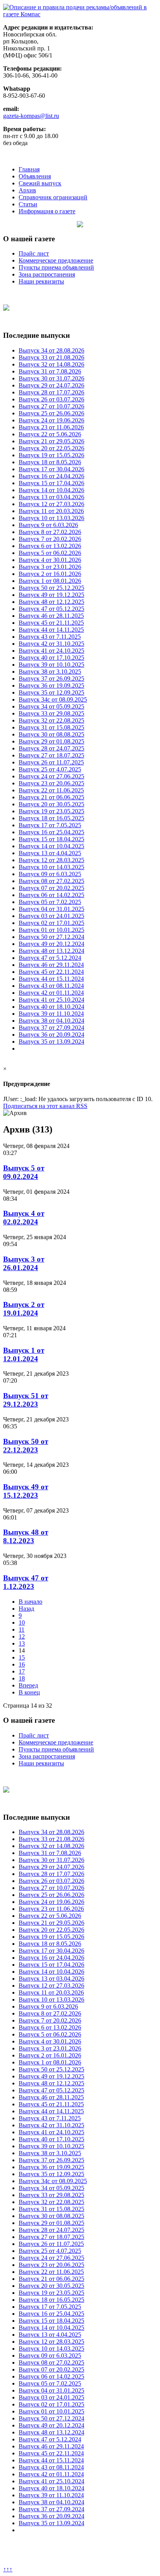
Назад (26, 1609)
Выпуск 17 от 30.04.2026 (51, 469)
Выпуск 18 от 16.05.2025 (51, 818)
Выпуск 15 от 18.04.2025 (51, 839)
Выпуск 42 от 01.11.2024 (51, 993)
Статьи (28, 204)
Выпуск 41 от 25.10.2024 (51, 1000)
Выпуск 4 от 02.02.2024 (24, 1218)
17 (22, 1671)
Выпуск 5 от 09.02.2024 (24, 1172)
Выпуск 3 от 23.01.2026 (50, 567)
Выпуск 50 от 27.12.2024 (51, 937)
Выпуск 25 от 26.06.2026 (51, 413)
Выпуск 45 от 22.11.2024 (51, 972)
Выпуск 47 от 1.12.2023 (26, 1582)
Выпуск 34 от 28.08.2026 (51, 350)
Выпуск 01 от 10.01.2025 (51, 930)
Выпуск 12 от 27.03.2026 (51, 504)
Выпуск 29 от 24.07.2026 (51, 385)
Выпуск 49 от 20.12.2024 (51, 944)
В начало (30, 1602)
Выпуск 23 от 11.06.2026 (51, 427)
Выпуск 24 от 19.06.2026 (51, 420)
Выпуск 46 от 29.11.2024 (51, 965)
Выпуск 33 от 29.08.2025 (51, 713)
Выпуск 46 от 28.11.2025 (51, 616)
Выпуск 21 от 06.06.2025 (51, 797)
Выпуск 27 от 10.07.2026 (51, 406)
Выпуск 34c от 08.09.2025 (53, 699)
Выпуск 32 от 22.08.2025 (51, 720)
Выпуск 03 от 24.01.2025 (51, 916)
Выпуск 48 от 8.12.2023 (26, 1536)
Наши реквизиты (41, 281)
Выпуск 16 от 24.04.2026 (51, 476)
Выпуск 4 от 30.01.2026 (50, 560)
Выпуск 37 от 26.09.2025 (51, 679)
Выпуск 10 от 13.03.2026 (51, 518)
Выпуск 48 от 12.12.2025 (51, 602)
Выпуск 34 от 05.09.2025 (51, 706)
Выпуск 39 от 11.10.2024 (51, 1014)
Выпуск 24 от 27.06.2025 (51, 776)
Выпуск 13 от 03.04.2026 (51, 497)
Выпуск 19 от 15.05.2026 (51, 455)
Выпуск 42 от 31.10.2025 (51, 644)
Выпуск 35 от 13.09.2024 (51, 1042)
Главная (29, 169)
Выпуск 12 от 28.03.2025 (51, 860)
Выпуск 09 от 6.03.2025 (50, 874)
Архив (27, 190)
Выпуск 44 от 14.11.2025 (51, 630)
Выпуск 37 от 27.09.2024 (51, 1028)
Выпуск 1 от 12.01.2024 (24, 1355)
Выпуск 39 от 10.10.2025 (51, 665)
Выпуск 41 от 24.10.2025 (51, 651)
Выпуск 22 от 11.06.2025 (51, 790)
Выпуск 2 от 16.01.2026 (50, 574)
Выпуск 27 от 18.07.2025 (51, 755)
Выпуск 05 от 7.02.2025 (50, 902)
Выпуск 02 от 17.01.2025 (51, 923)
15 (22, 1657)
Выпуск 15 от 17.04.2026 (51, 483)
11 (22, 1629)
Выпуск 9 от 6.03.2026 (48, 525)
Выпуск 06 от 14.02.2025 (51, 895)
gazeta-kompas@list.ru (31, 116)
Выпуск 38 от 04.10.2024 (51, 1021)
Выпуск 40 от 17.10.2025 (51, 658)
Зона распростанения (47, 274)
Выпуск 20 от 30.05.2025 (51, 804)
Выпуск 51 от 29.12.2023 (26, 1400)
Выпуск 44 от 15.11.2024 (51, 979)
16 (22, 1664)
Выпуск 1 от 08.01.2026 (50, 581)
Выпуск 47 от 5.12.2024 (50, 958)
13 (22, 1643)
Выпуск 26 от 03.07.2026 (51, 399)
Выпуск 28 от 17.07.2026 (51, 392)
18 (22, 1678)
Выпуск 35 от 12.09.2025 (51, 692)
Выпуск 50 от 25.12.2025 (51, 588)
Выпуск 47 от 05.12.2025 (51, 609)
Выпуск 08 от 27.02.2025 (51, 881)
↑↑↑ (8, 2569)
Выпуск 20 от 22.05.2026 (51, 448)
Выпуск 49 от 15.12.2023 (26, 1491)
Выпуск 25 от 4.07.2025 (50, 769)
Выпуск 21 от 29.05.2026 (51, 441)
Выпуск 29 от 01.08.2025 (51, 741)
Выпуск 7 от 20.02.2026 (50, 539)
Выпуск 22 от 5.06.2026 (50, 434)
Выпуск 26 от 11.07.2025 (51, 762)
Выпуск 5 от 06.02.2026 (50, 553)
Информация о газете (47, 211)
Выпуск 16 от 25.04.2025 (51, 832)
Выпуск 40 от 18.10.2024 (51, 1007)
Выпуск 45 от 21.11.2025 (51, 623)
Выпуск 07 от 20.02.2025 (51, 888)
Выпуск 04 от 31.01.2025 (51, 909)
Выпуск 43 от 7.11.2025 (50, 637)
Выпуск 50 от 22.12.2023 (26, 1446)
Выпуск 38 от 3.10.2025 (50, 672)
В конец (29, 1692)
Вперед (28, 1685)
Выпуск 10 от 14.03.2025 (51, 867)
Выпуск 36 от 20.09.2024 (51, 1035)
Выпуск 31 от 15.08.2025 (51, 727)
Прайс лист (34, 253)
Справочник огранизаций (53, 197)
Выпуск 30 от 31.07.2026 (51, 378)
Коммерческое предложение (56, 260)
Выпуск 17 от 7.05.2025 (50, 825)
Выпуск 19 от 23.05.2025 (51, 811)
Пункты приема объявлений (56, 267)
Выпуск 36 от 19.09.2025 (51, 685)
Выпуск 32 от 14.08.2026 (51, 364)
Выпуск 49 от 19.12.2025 (51, 595)
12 (22, 1636)
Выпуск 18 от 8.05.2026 (50, 462)
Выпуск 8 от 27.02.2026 (50, 532)
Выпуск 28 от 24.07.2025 (51, 748)
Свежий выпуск (40, 183)
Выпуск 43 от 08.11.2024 (51, 986)
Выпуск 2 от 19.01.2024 (24, 1309)
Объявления (35, 176)
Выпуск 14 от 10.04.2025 (51, 846)
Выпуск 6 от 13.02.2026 (50, 546)
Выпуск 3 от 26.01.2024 (24, 1263)
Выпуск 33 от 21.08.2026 (51, 357)
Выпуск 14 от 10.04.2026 (51, 490)
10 (22, 1623)
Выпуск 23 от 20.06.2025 (51, 783)
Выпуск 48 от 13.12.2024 (51, 951)
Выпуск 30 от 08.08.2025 (51, 734)
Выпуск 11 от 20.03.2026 (51, 511)
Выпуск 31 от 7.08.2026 (50, 371)
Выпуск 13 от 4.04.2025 (50, 853)
